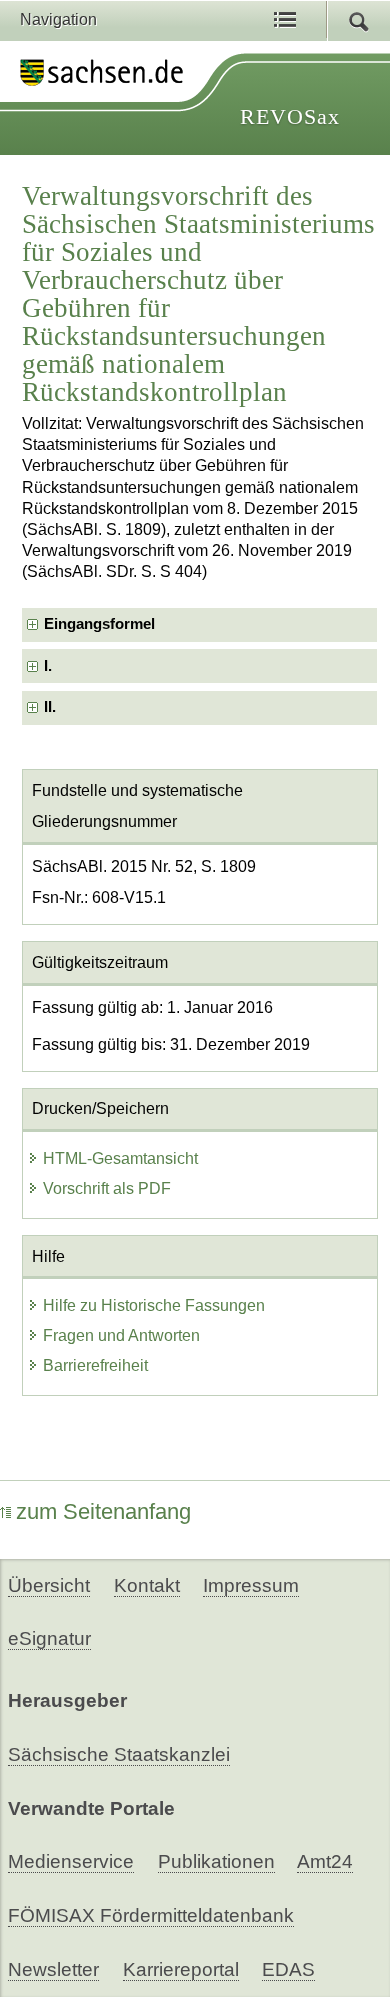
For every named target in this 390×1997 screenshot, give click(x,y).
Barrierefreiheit (95, 1365)
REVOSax (290, 116)
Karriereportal (181, 1969)
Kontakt (147, 1585)
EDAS (288, 1969)
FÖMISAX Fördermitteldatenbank (151, 1915)
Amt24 (325, 1861)
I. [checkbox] (48, 666)
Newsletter (53, 1969)
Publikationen (216, 1861)
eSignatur (49, 1638)
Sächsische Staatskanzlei (119, 1754)
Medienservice (71, 1861)
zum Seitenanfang (103, 1511)
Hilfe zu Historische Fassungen (154, 1305)
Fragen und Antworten (121, 1335)
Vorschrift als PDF (107, 1188)
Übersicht (49, 1585)
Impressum (251, 1585)
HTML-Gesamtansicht (120, 1158)
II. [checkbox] (50, 707)
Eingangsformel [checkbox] (99, 624)
